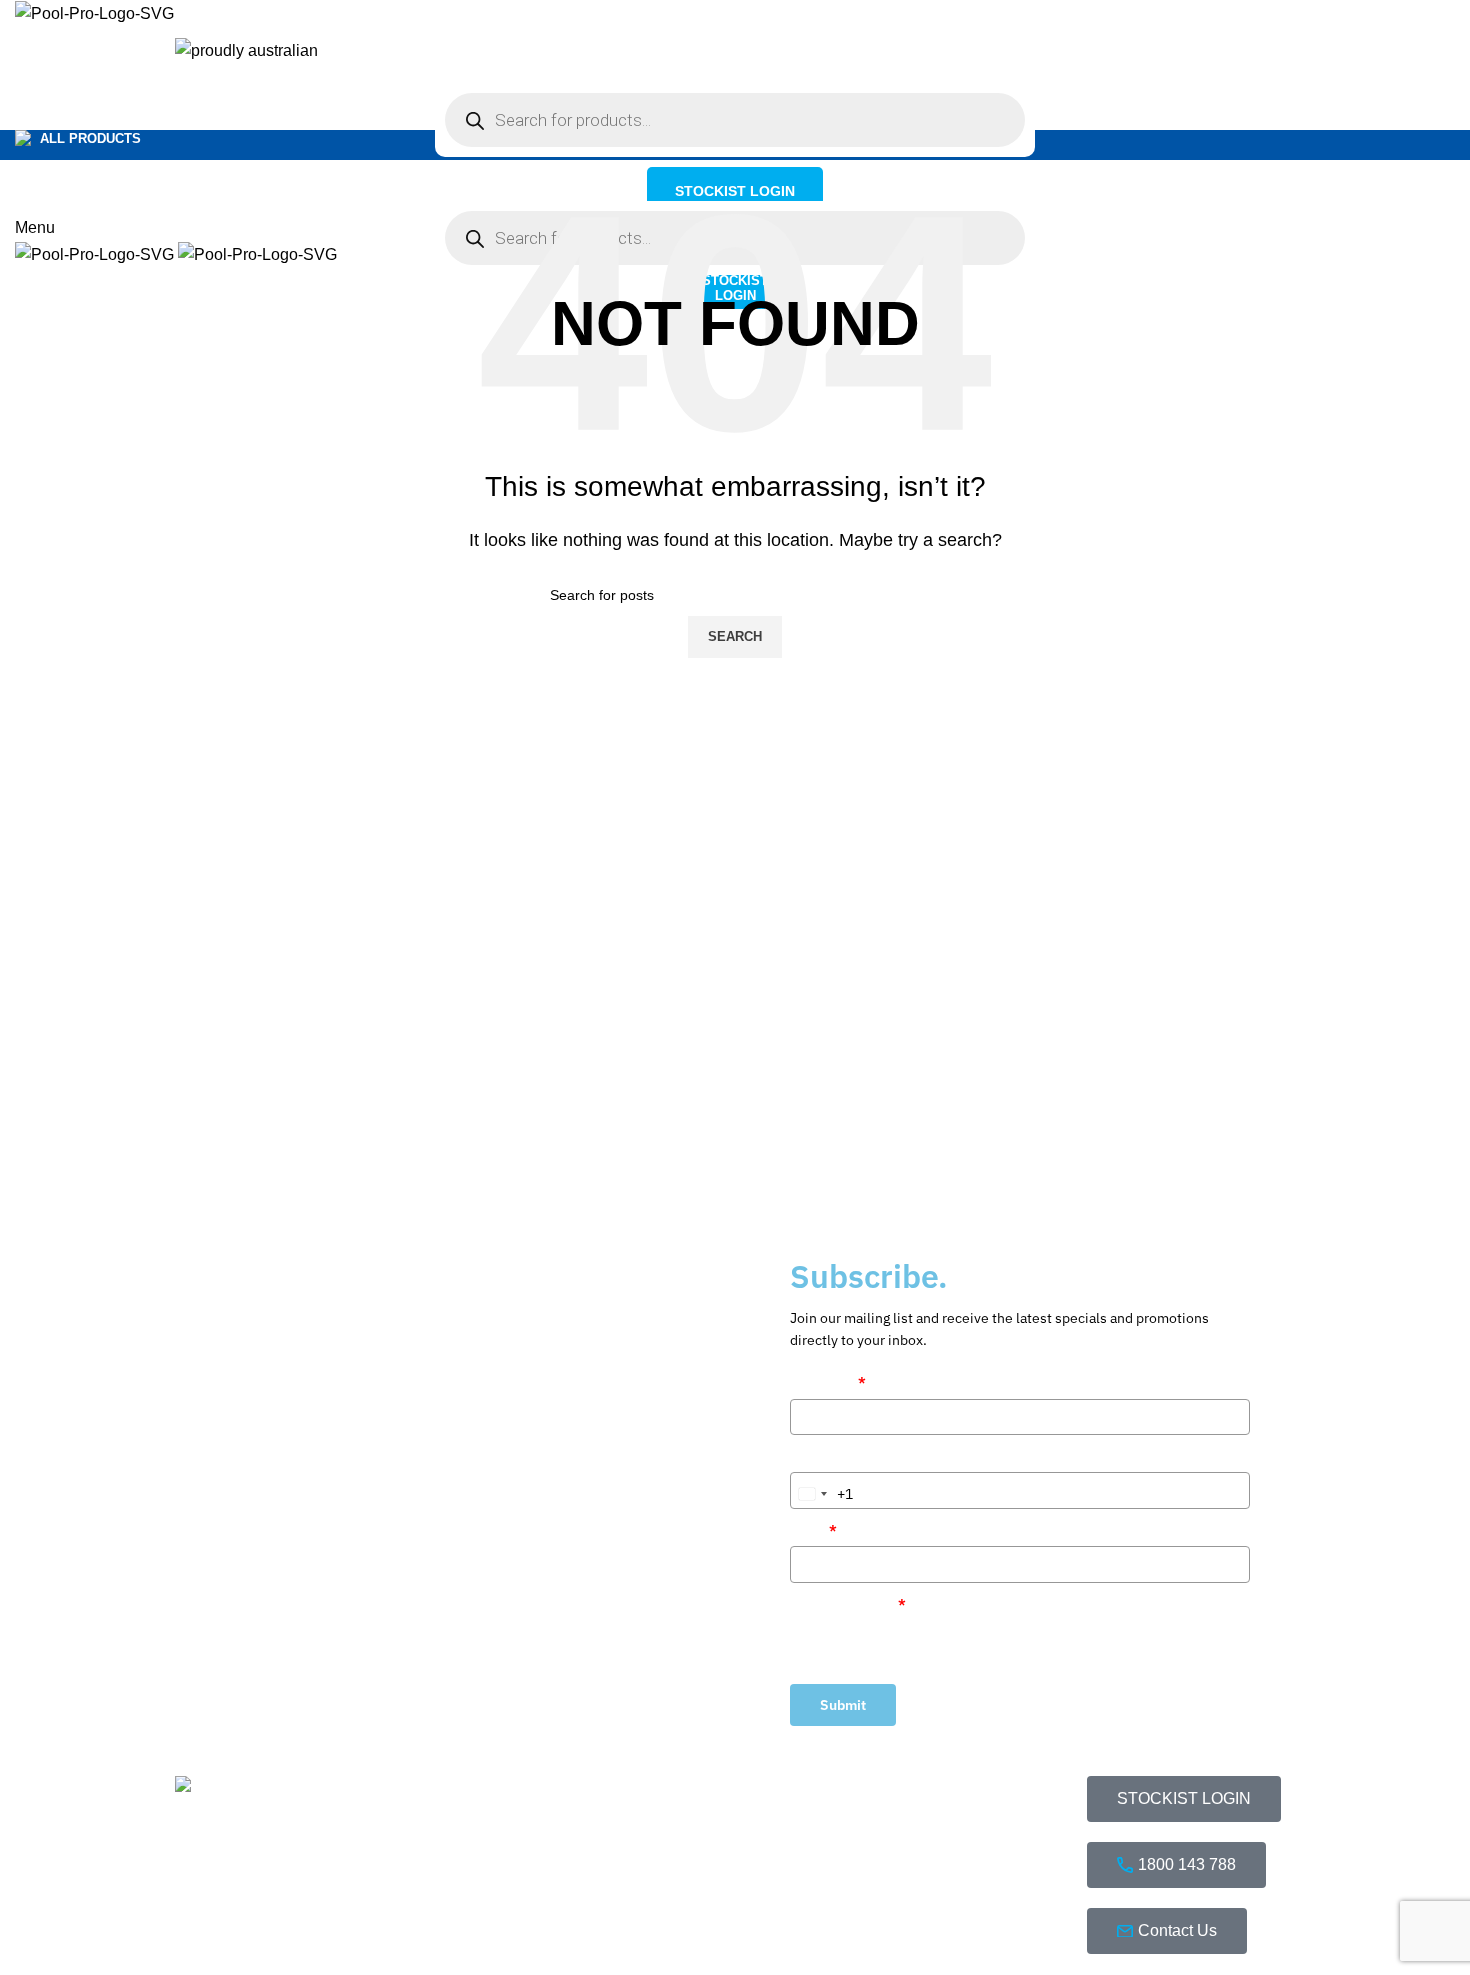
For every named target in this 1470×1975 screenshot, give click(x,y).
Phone (810, 1456)
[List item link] (963, 1898)
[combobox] (822, 1494)
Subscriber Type (848, 1604)
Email (813, 1530)
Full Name (828, 1382)
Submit (843, 1705)
